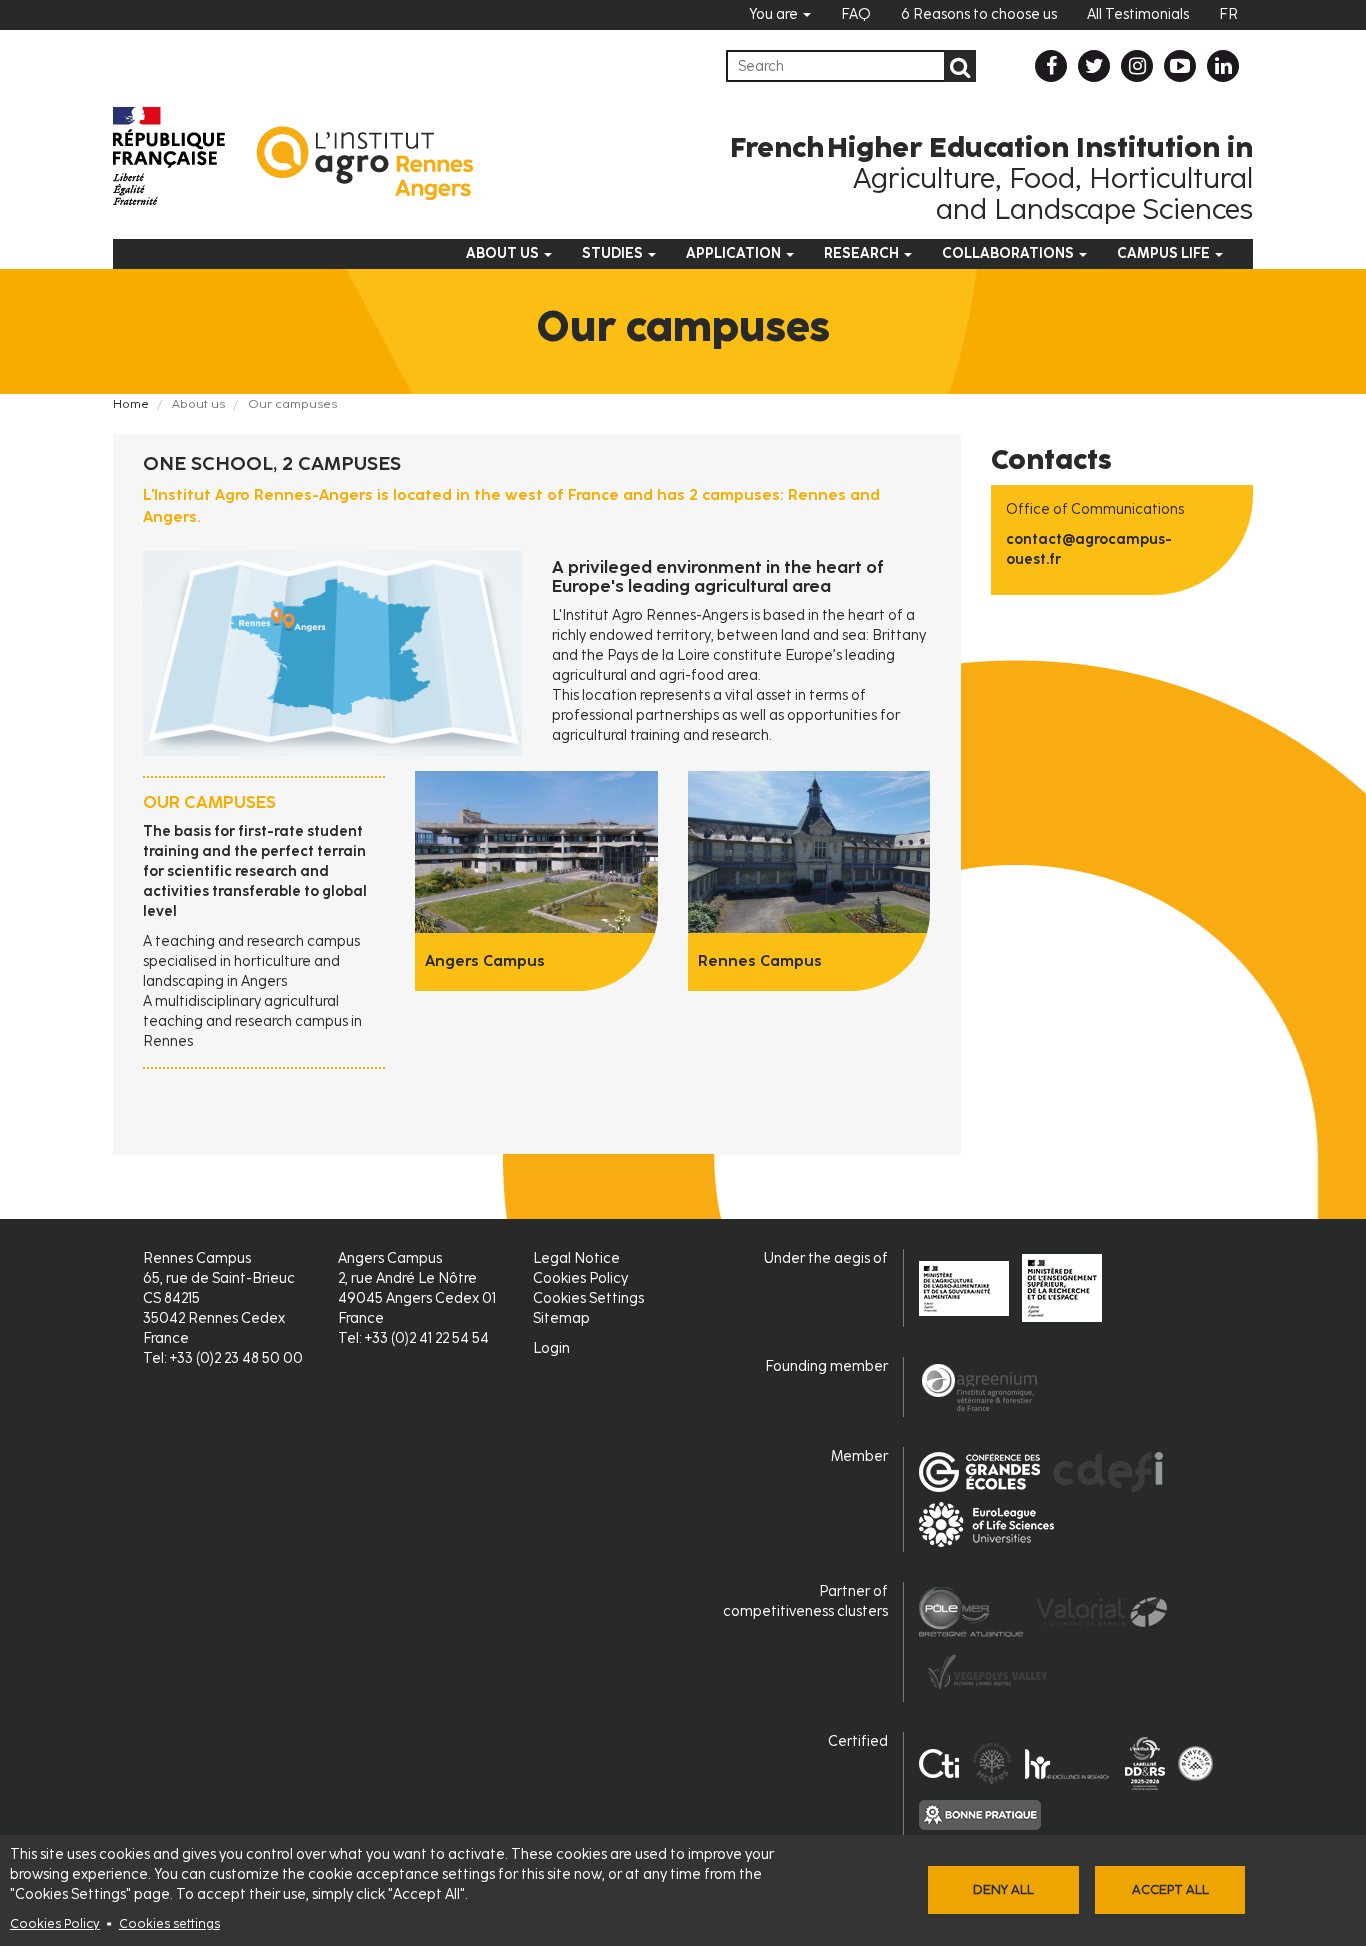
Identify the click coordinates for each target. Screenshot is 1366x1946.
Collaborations (1009, 253)
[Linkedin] (1223, 66)
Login (551, 1348)
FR (1228, 14)
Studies (614, 253)
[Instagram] (1137, 66)
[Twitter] (1094, 66)
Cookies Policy (55, 1923)
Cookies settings (169, 1923)
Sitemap (561, 1318)
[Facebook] (1051, 66)
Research (863, 253)
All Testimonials (1138, 14)
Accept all (1170, 1889)
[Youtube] (1180, 66)
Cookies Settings (588, 1298)
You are (775, 14)
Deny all (1003, 1889)
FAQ (856, 14)
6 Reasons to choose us (979, 14)
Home (131, 404)
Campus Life (1165, 253)
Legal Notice (576, 1258)
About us (504, 253)
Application (735, 253)
